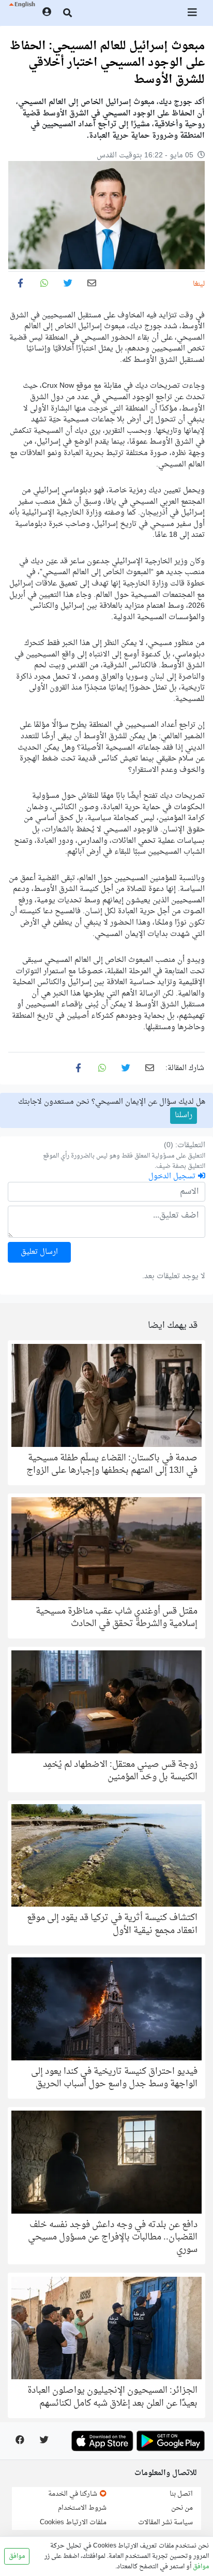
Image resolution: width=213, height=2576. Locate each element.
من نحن (182, 2508)
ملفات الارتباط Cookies (73, 2522)
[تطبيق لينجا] (171, 2441)
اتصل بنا (181, 2494)
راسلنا (184, 1115)
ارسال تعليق (39, 1252)
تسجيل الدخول (173, 1176)
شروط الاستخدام (82, 2508)
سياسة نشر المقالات (165, 2522)
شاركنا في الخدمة (73, 2494)
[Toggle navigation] (193, 13)
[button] (21, 13)
